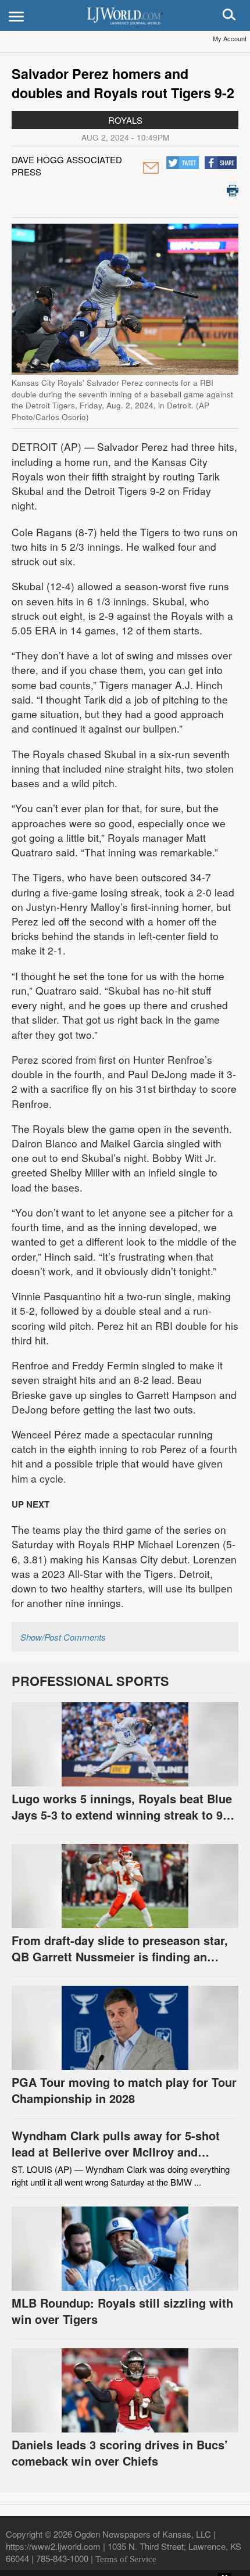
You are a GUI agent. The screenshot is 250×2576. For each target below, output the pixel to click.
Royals (125, 120)
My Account (230, 38)
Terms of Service (126, 2559)
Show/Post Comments (63, 1637)
